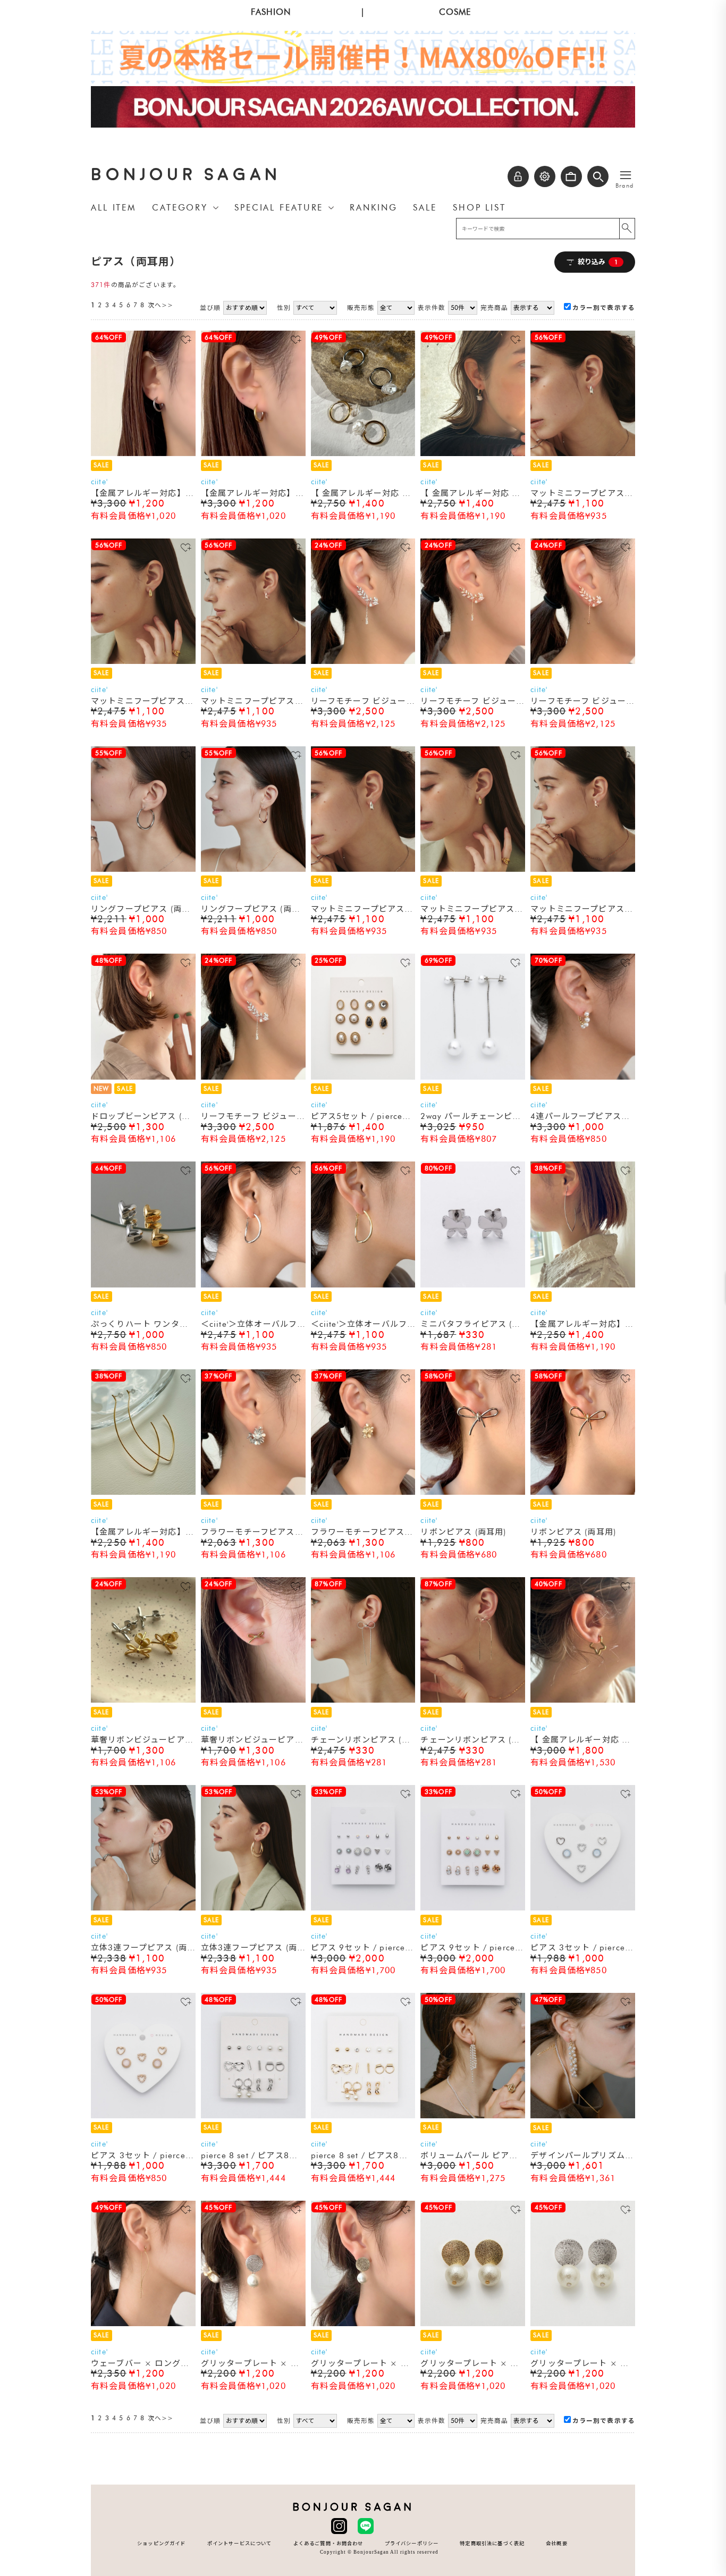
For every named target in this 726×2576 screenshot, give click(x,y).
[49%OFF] (363, 454)
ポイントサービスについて (240, 2543)
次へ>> (161, 305)
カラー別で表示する (604, 308)
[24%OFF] (363, 662)
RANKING (373, 208)
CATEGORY (180, 208)
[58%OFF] (473, 1493)
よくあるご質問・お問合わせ (328, 2543)
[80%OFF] (473, 1285)
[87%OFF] (363, 1701)
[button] (598, 176)
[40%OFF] (583, 1701)
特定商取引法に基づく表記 (492, 2543)
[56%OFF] (583, 454)
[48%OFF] (143, 1077)
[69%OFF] (473, 1077)
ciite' (99, 482)
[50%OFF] (583, 1908)
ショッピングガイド (161, 2543)
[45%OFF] (253, 2324)
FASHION (271, 12)
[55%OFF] (143, 870)
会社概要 (557, 2543)
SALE (425, 208)
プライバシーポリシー (412, 2543)
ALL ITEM (113, 208)
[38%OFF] (583, 1285)
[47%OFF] (583, 2116)
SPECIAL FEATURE (279, 208)
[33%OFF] (363, 1908)
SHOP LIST (479, 208)
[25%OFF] (363, 1077)
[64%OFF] (143, 454)
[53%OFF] (143, 1908)
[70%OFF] (583, 1077)
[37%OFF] (253, 1493)
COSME (455, 12)
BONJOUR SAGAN (186, 175)
